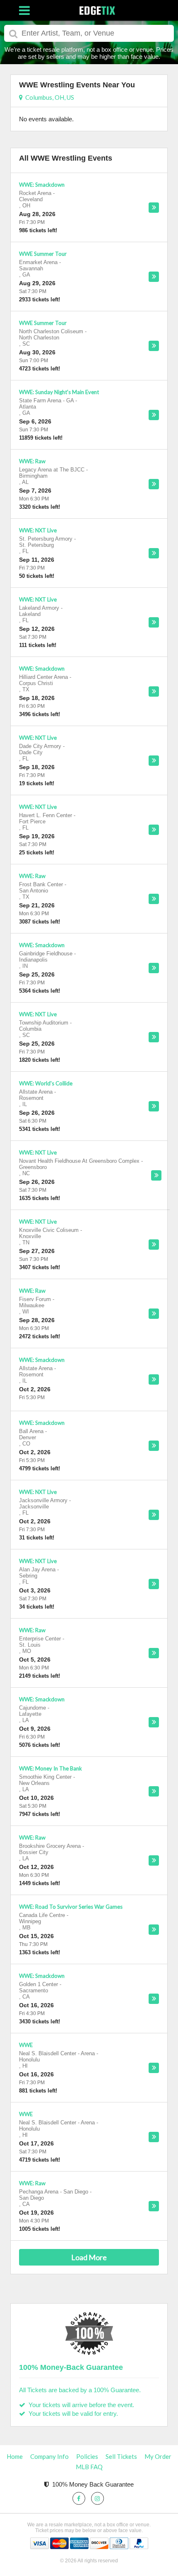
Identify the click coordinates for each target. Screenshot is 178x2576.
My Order (158, 2456)
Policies (87, 2456)
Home (15, 2456)
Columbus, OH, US (48, 97)
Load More (89, 2257)
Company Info (49, 2456)
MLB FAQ (89, 2467)
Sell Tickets (121, 2456)
